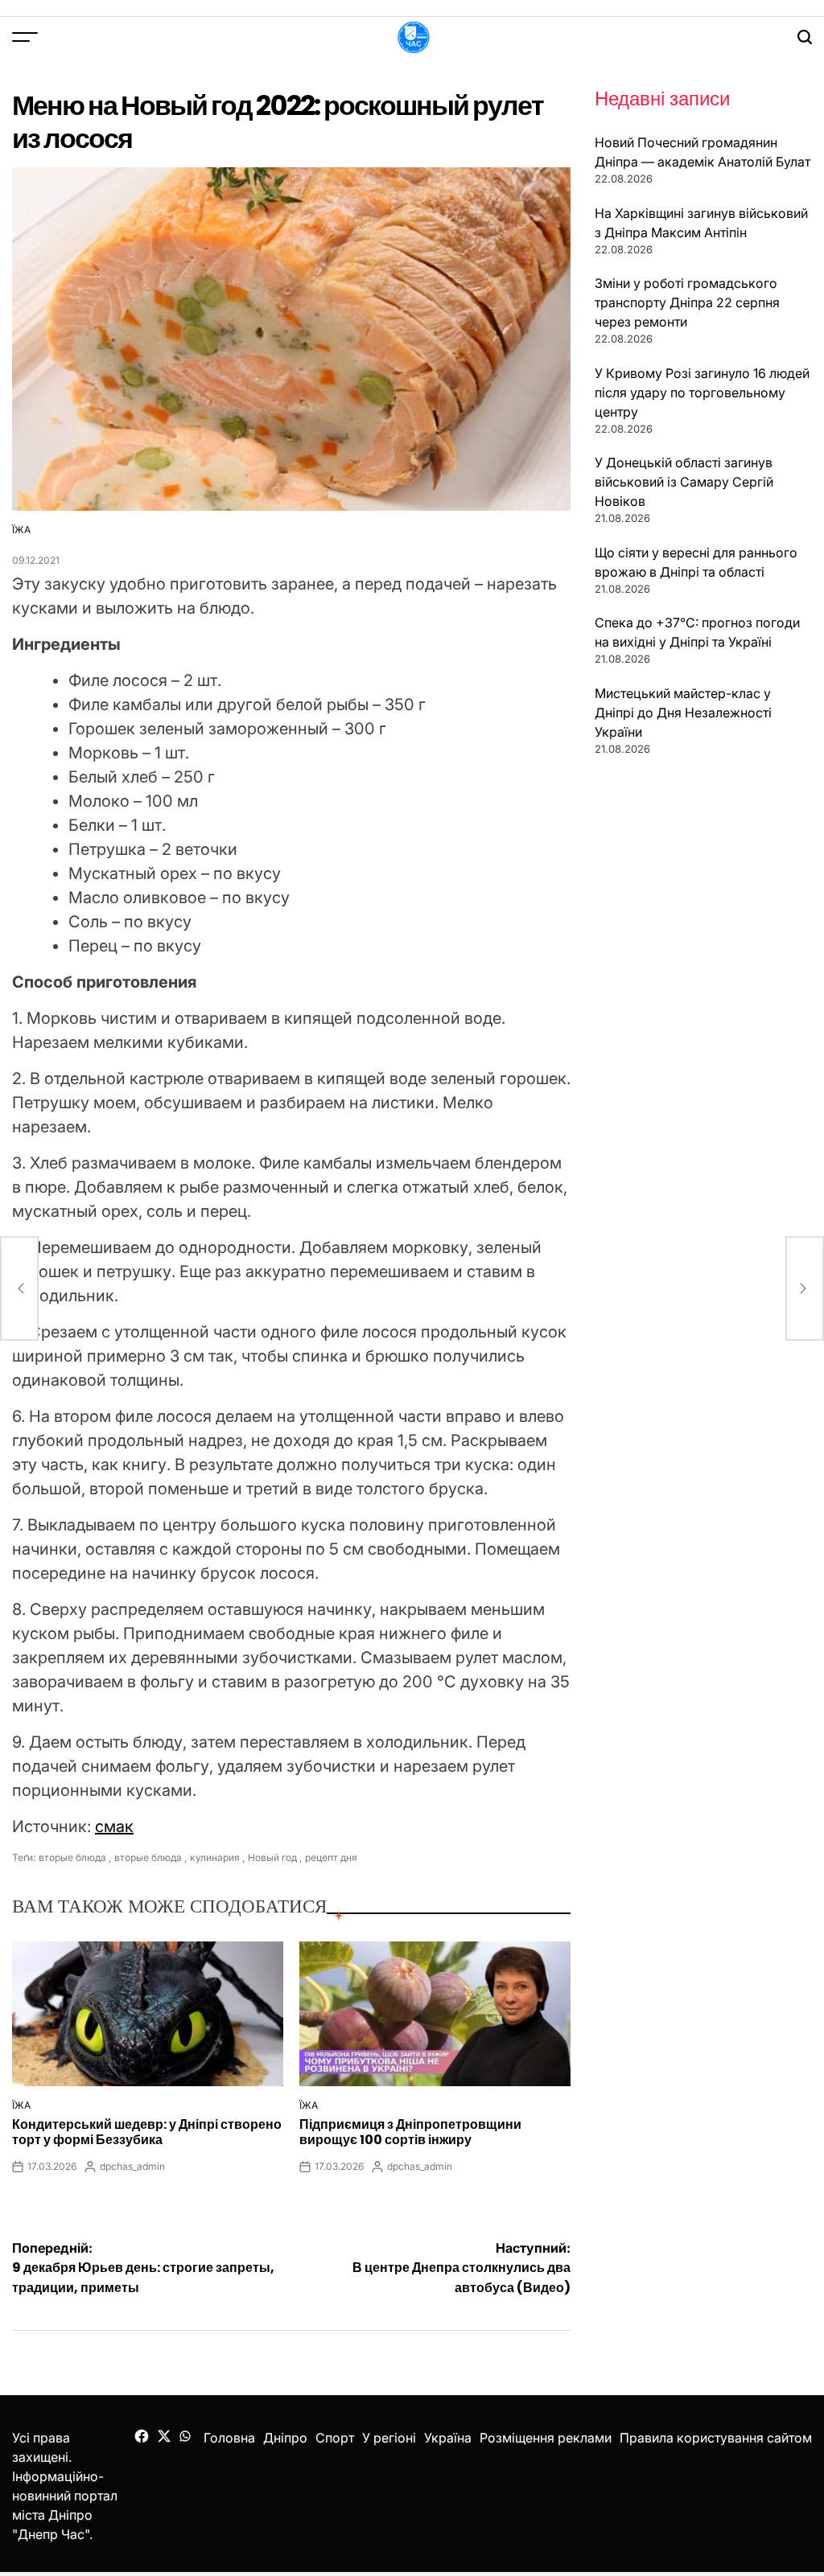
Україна (448, 2438)
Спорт (335, 2438)
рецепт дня (331, 1857)
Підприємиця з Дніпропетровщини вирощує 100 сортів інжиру (410, 2132)
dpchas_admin (132, 2166)
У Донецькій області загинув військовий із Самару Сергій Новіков (684, 482)
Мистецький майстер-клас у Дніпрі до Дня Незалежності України (683, 713)
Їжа (21, 530)
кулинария (215, 1857)
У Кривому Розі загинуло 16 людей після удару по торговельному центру (702, 392)
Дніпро (285, 2438)
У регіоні (389, 2438)
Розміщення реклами (546, 2438)
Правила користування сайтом (716, 2438)
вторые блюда (72, 1857)
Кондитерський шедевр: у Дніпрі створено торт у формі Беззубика (147, 2132)
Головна (229, 2438)
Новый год (272, 1857)
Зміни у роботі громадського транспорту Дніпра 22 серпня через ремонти (687, 302)
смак (114, 1826)
